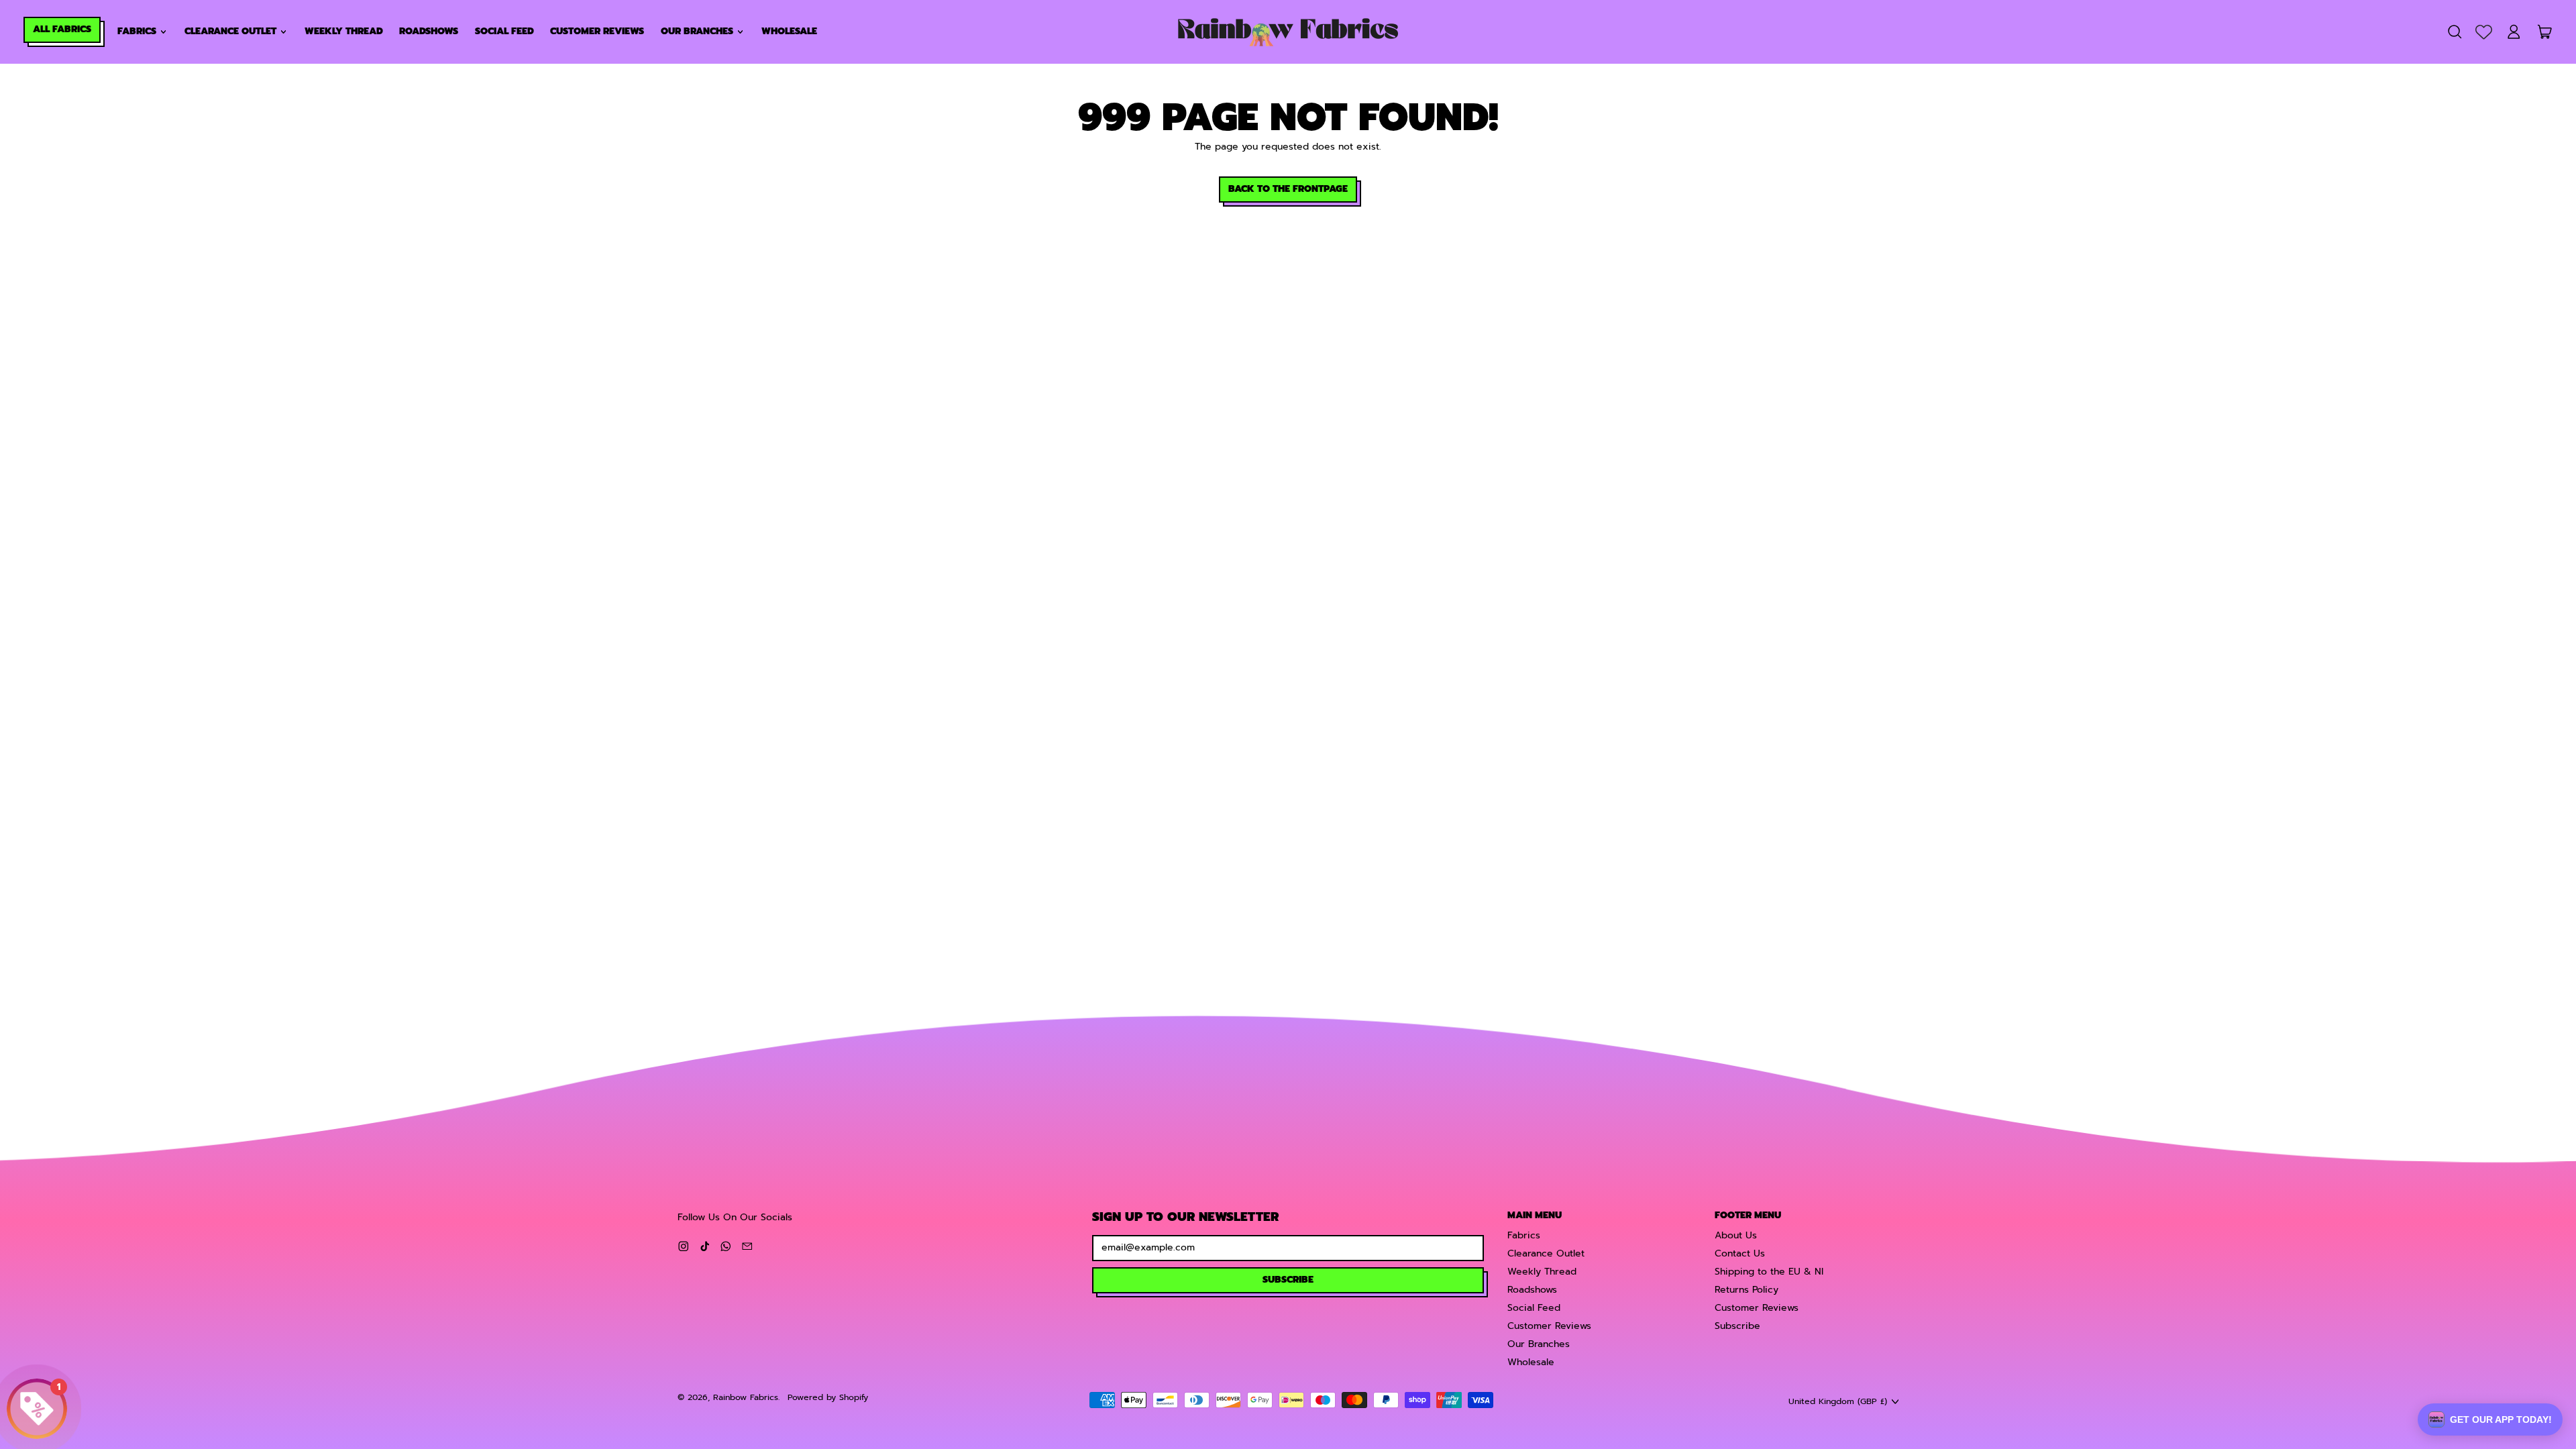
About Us (1736, 1235)
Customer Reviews (597, 31)
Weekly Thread (344, 31)
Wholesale (789, 31)
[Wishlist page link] (2484, 32)
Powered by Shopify (828, 1397)
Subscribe (1737, 1326)
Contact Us (1740, 1253)
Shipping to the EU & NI (1769, 1272)
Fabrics (1524, 1235)
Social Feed (504, 31)
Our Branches (1539, 1344)
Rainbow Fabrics (746, 1397)
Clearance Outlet (1546, 1253)
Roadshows (429, 31)
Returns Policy (1747, 1290)
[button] (2454, 32)
